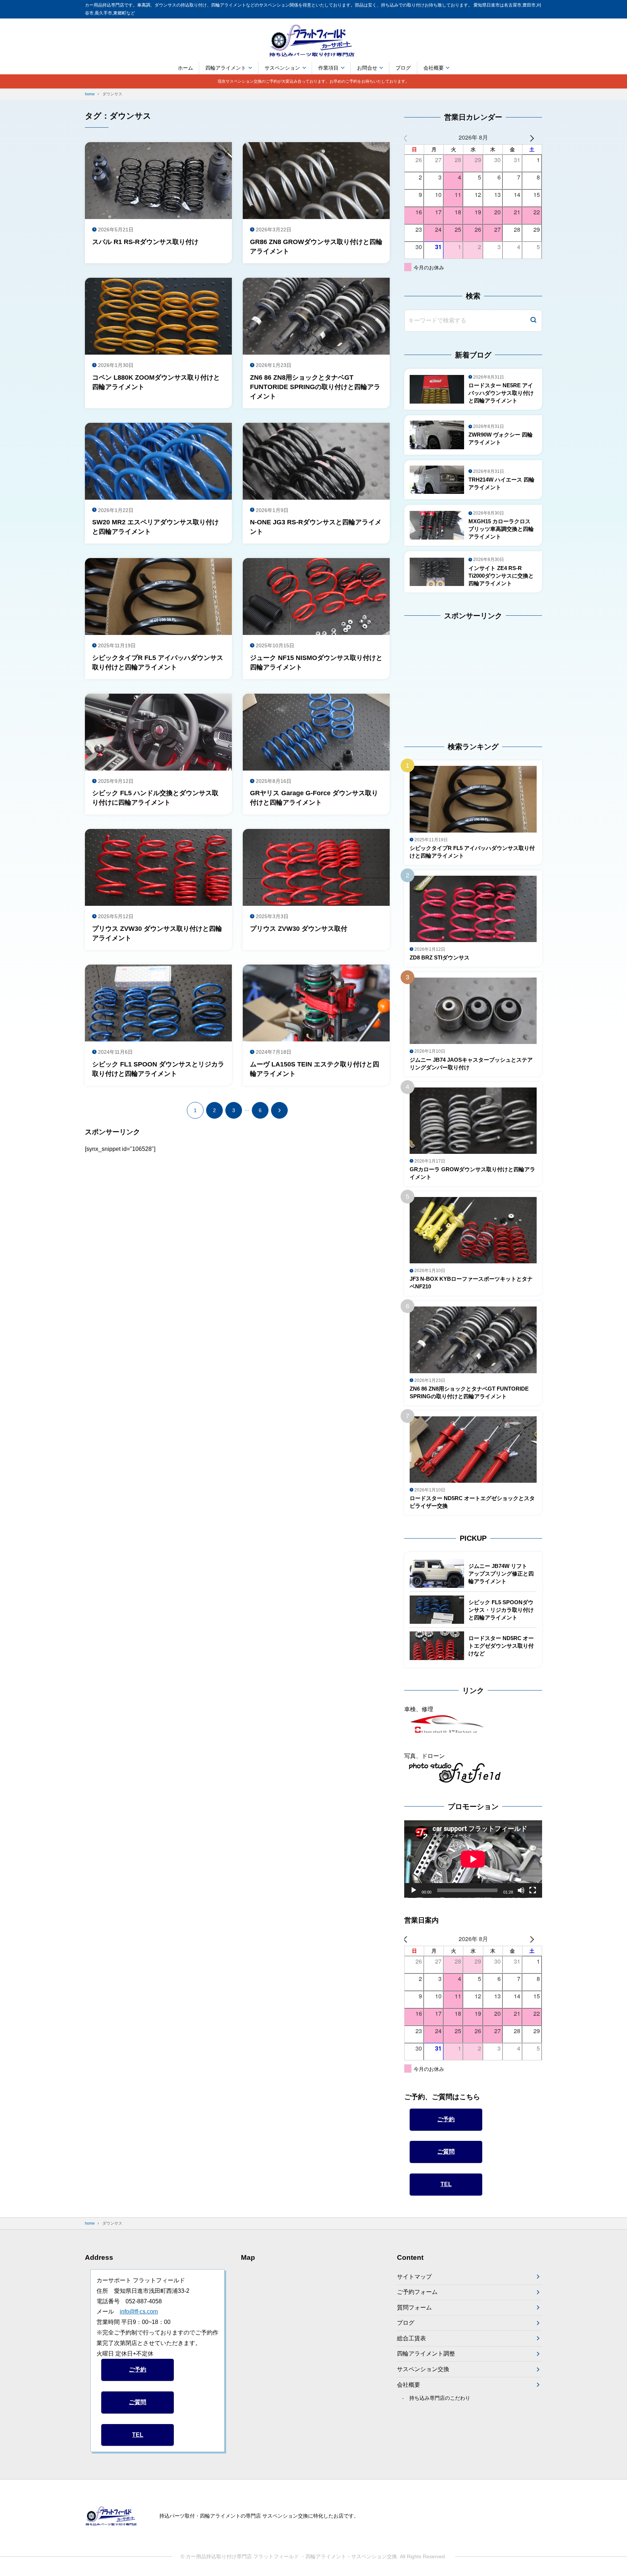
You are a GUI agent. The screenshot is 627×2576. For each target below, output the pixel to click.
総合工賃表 (411, 2338)
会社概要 (434, 68)
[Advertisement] (450, 675)
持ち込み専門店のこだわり (440, 2398)
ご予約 (446, 2119)
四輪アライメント (226, 68)
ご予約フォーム (417, 2292)
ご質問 (446, 2152)
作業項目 (328, 68)
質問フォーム (414, 2307)
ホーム (185, 68)
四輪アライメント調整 (426, 2354)
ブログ (403, 68)
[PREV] (411, 138)
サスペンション (282, 68)
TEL (446, 2184)
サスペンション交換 (423, 2369)
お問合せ (367, 68)
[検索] (533, 321)
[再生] (414, 1890)
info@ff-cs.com (139, 2311)
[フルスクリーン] (533, 1890)
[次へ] (279, 1110)
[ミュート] (521, 1890)
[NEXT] (535, 138)
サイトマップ (414, 2277)
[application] (473, 1859)
